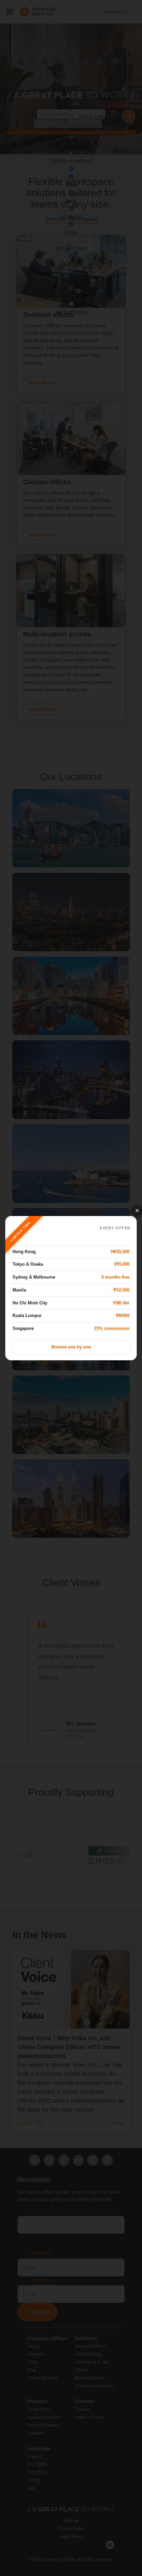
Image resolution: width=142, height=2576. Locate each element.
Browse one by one (71, 1347)
